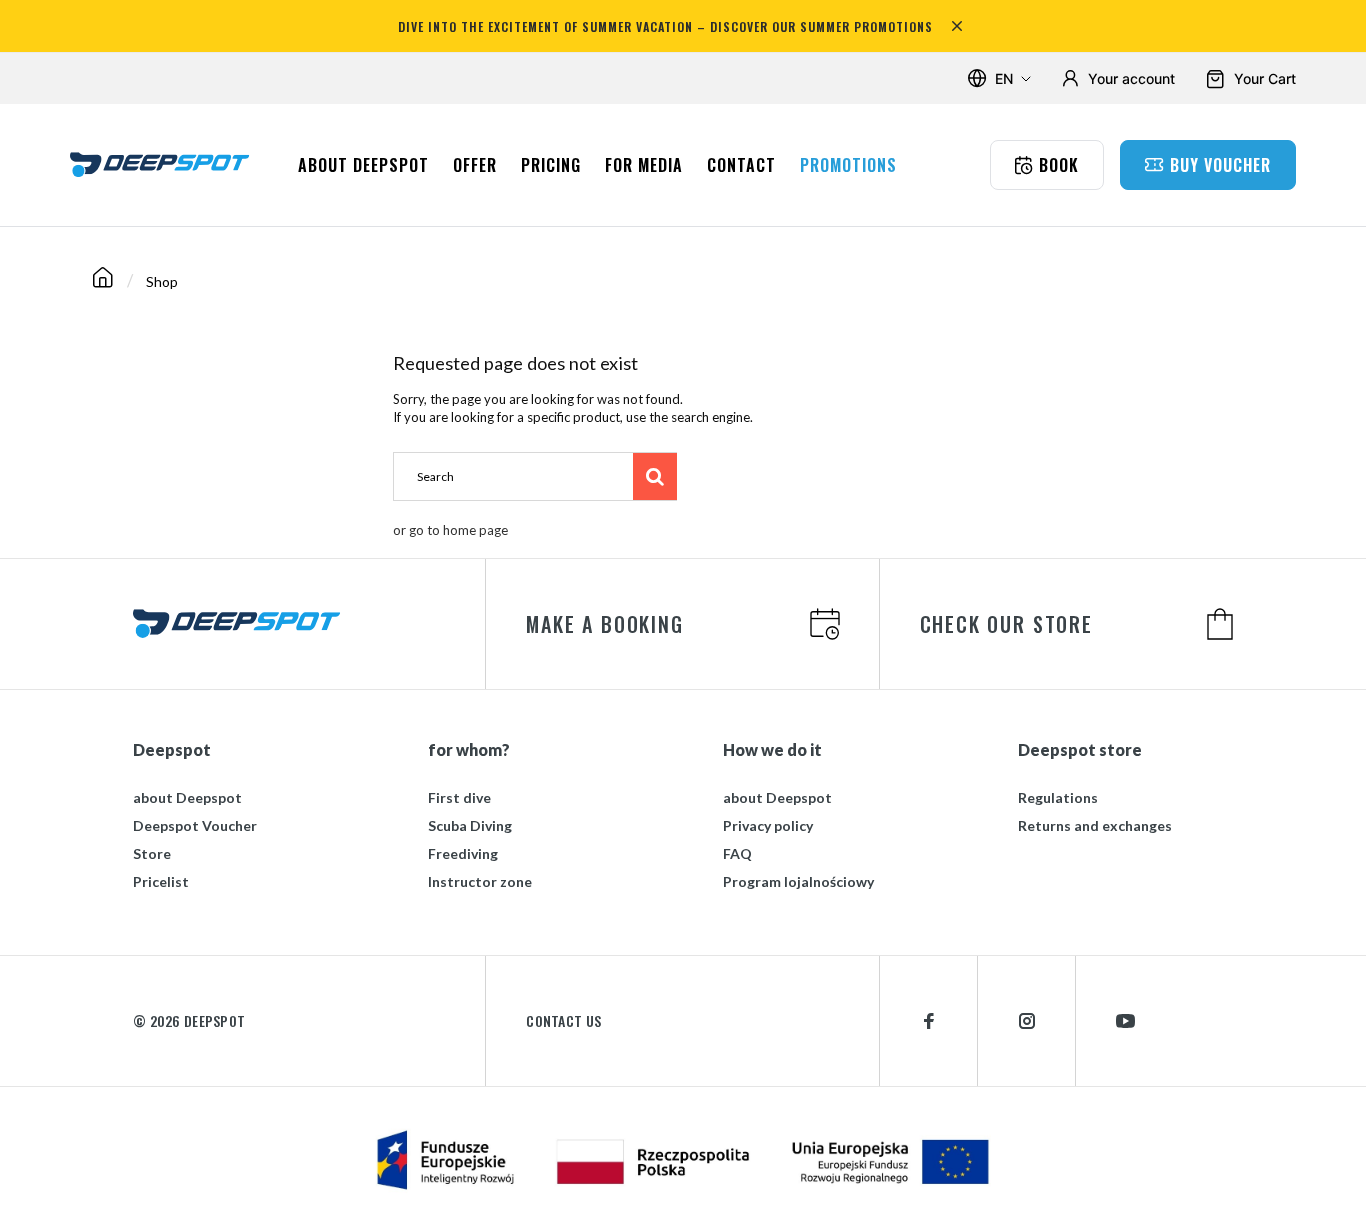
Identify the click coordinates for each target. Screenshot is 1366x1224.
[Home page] (103, 281)
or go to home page (450, 530)
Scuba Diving (470, 825)
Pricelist (161, 881)
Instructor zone (480, 881)
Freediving (463, 853)
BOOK (1059, 165)
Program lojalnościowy (798, 881)
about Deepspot (187, 797)
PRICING (551, 165)
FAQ (737, 853)
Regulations (1058, 797)
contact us (563, 1021)
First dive (459, 797)
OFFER (475, 165)
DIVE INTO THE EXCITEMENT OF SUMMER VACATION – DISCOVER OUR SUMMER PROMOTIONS (665, 26)
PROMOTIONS (848, 165)
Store (152, 853)
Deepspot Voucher (195, 825)
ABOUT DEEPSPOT (363, 165)
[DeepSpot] (160, 164)
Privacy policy (768, 825)
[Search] (655, 476)
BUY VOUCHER (1220, 165)
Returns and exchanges (1095, 825)
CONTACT (741, 165)
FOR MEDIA (644, 165)
